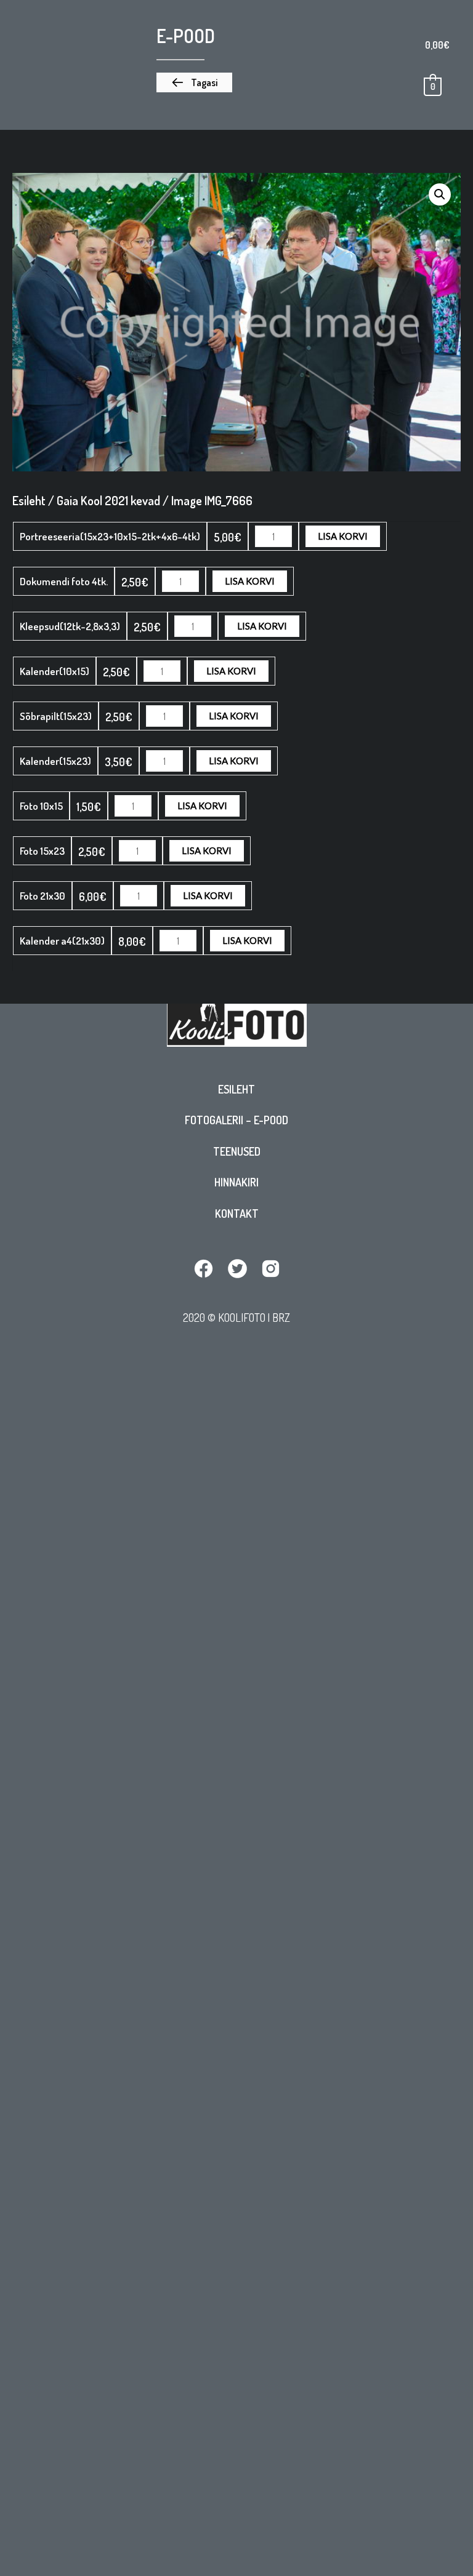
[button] (194, 82)
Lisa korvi (343, 536)
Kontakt (237, 1214)
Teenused (237, 1151)
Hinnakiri (236, 1182)
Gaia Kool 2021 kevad (108, 500)
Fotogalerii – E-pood (236, 1120)
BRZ (281, 1317)
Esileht (236, 1089)
